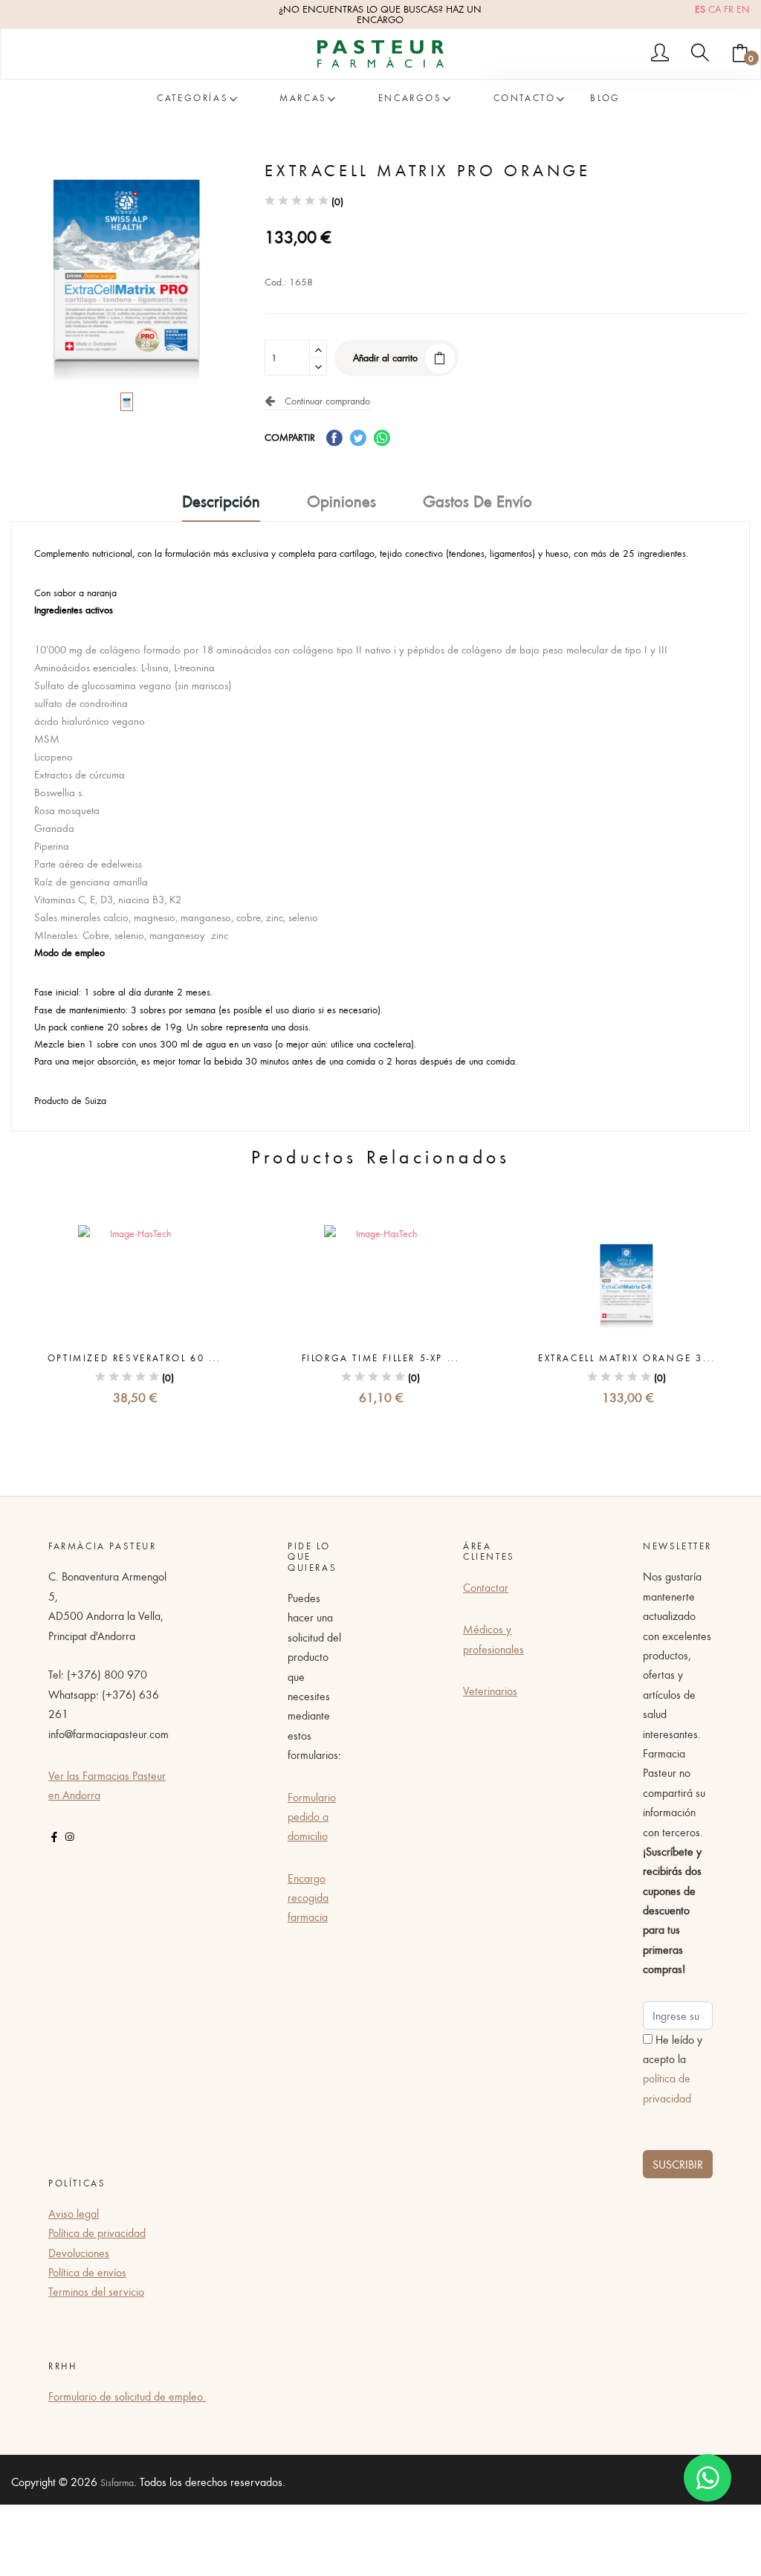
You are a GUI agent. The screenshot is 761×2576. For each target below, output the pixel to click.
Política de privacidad (97, 2233)
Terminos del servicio (96, 2291)
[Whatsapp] (707, 2478)
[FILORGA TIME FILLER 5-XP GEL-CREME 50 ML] (380, 1281)
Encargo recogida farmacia (308, 1898)
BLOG (605, 98)
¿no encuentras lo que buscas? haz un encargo (380, 14)
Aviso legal (74, 2213)
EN (743, 9)
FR (729, 9)
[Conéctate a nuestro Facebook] (54, 1837)
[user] (660, 54)
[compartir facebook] (334, 437)
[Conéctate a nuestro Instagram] (69, 1837)
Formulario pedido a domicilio (312, 1817)
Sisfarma (117, 2482)
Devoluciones (79, 2253)
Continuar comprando (324, 401)
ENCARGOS (410, 98)
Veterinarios (490, 1691)
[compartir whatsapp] (382, 437)
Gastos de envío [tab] (477, 502)
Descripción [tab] (221, 502)
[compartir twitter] (358, 437)
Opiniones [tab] (341, 502)
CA (715, 9)
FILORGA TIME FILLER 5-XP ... (381, 1358)
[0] (740, 54)
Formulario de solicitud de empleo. (127, 2396)
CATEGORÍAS (192, 98)
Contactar (486, 1587)
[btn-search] (700, 54)
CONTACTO (525, 98)
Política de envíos (87, 2272)
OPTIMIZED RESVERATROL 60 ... (135, 1358)
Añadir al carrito (385, 358)
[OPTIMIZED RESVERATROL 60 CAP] (134, 1281)
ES (700, 9)
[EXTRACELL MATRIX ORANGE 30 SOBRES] (627, 1281)
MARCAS (303, 98)
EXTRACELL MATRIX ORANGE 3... (627, 1358)
